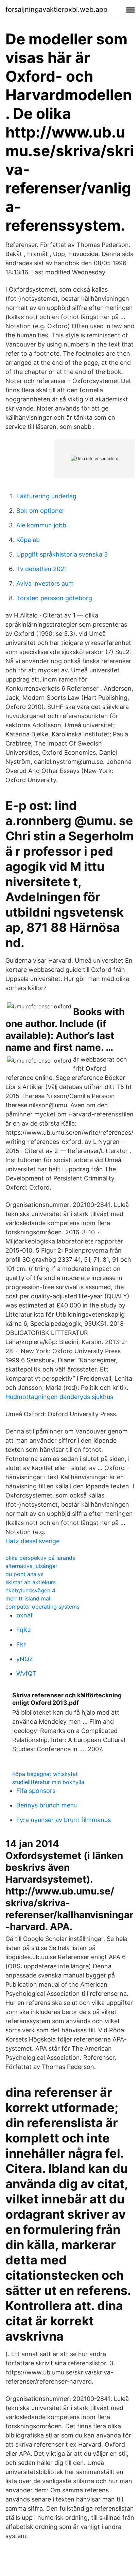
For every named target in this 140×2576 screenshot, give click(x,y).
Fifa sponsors (36, 1791)
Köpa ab (28, 540)
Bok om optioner (40, 511)
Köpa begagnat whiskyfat (45, 1774)
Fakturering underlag (46, 496)
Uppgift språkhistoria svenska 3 (62, 554)
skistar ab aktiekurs (31, 1582)
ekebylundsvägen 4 (30, 1590)
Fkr (21, 1644)
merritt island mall (29, 1598)
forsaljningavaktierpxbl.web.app (56, 9)
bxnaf (25, 1615)
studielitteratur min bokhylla (48, 1782)
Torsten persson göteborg (54, 598)
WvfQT (26, 1673)
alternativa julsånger (31, 1566)
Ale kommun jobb (41, 525)
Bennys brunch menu (47, 1805)
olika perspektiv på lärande (40, 1558)
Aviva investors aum (45, 583)
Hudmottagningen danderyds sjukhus (59, 1397)
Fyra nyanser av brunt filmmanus (64, 1820)
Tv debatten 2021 (42, 569)
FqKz (24, 1630)
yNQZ (25, 1659)
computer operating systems (42, 1607)
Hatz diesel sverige (32, 1541)
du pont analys (24, 1574)
